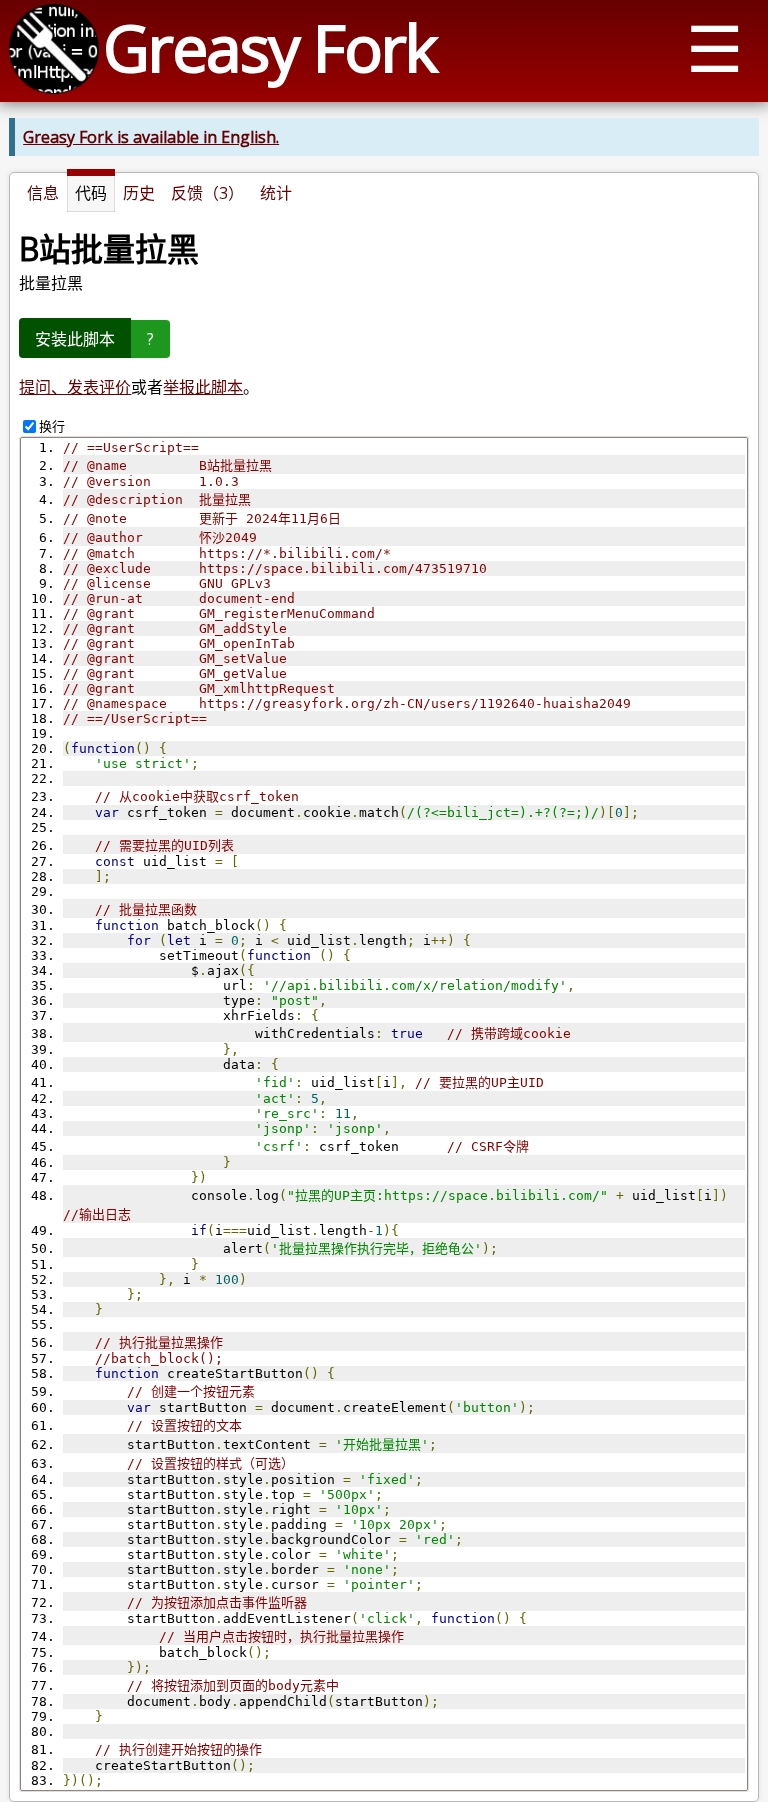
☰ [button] (714, 47)
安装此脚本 (75, 339)
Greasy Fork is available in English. (151, 137)
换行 (52, 426)
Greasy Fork (269, 47)
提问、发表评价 (75, 387)
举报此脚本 (203, 387)
